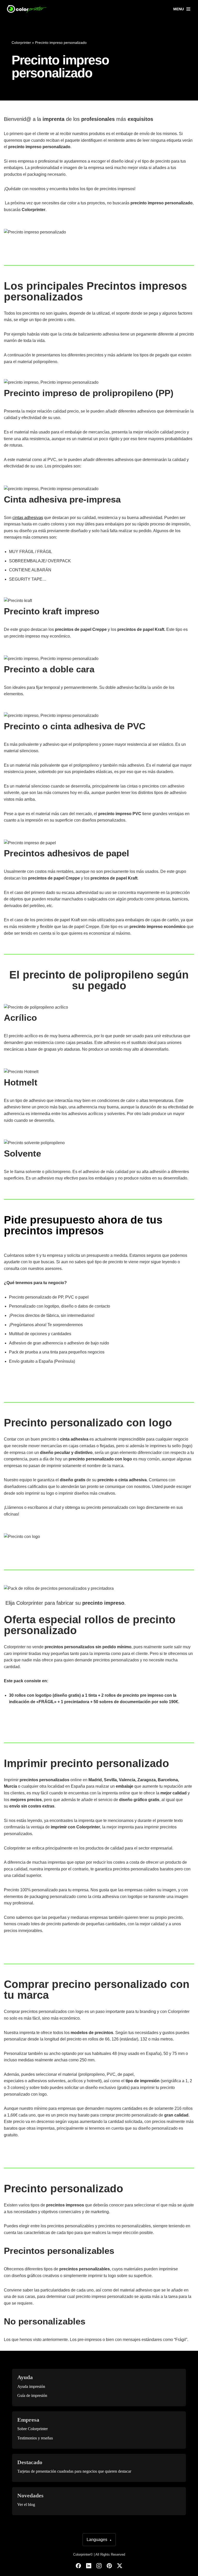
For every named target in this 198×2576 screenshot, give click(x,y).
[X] (120, 2566)
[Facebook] (78, 2566)
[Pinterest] (109, 2566)
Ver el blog (26, 2504)
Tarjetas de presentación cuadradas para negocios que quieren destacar (74, 2471)
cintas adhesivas (28, 518)
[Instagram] (99, 2566)
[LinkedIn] (89, 2566)
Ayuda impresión (31, 2386)
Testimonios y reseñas (35, 2438)
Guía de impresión (32, 2395)
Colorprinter (21, 43)
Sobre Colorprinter (32, 2429)
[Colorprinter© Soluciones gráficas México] (27, 9)
